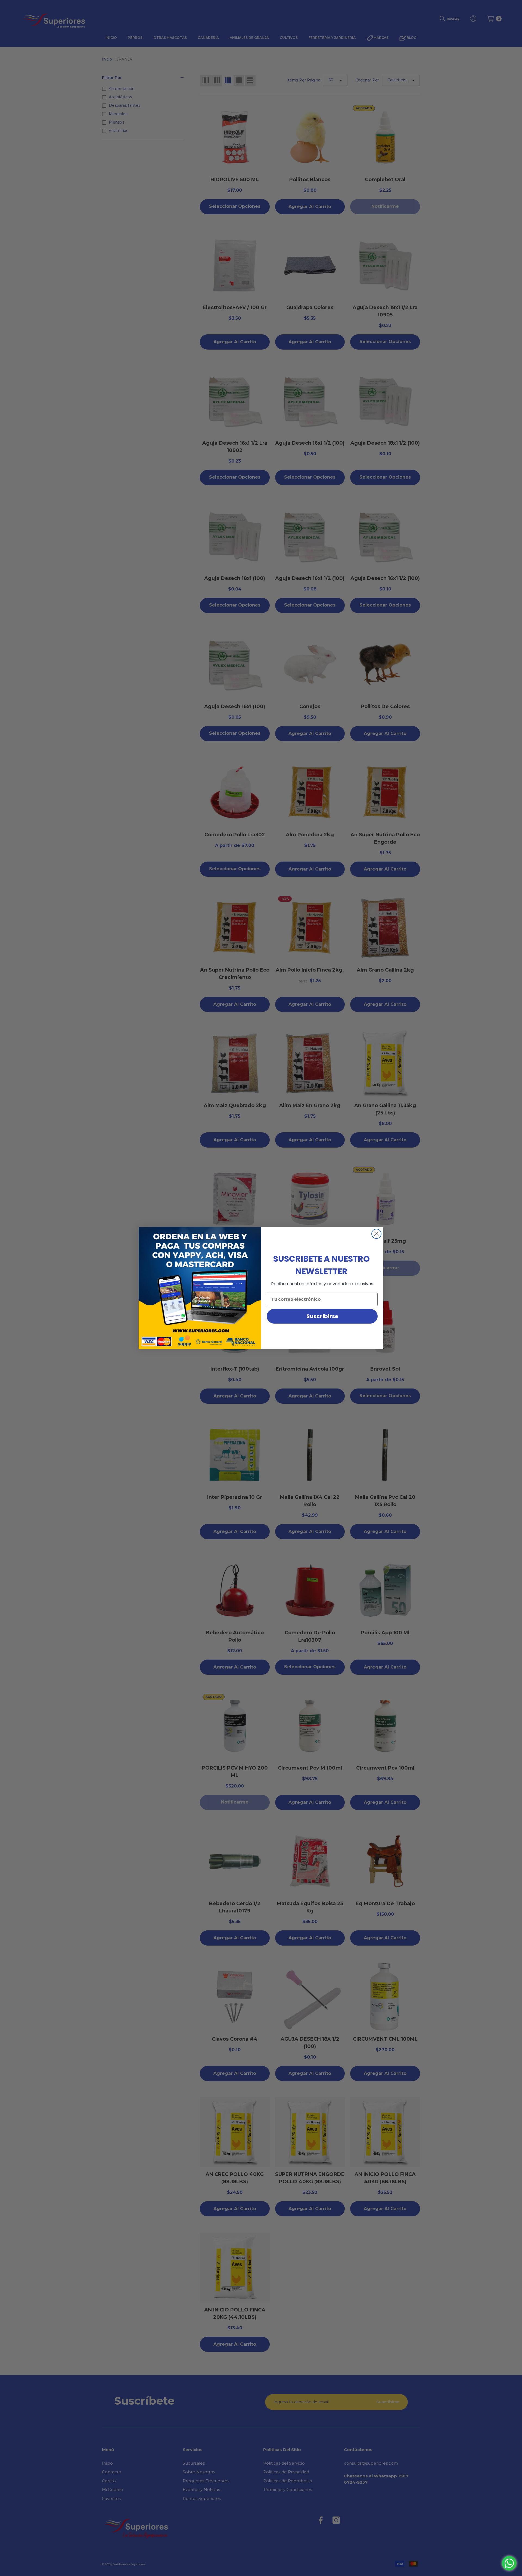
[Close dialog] (376, 1234)
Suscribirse (322, 1316)
